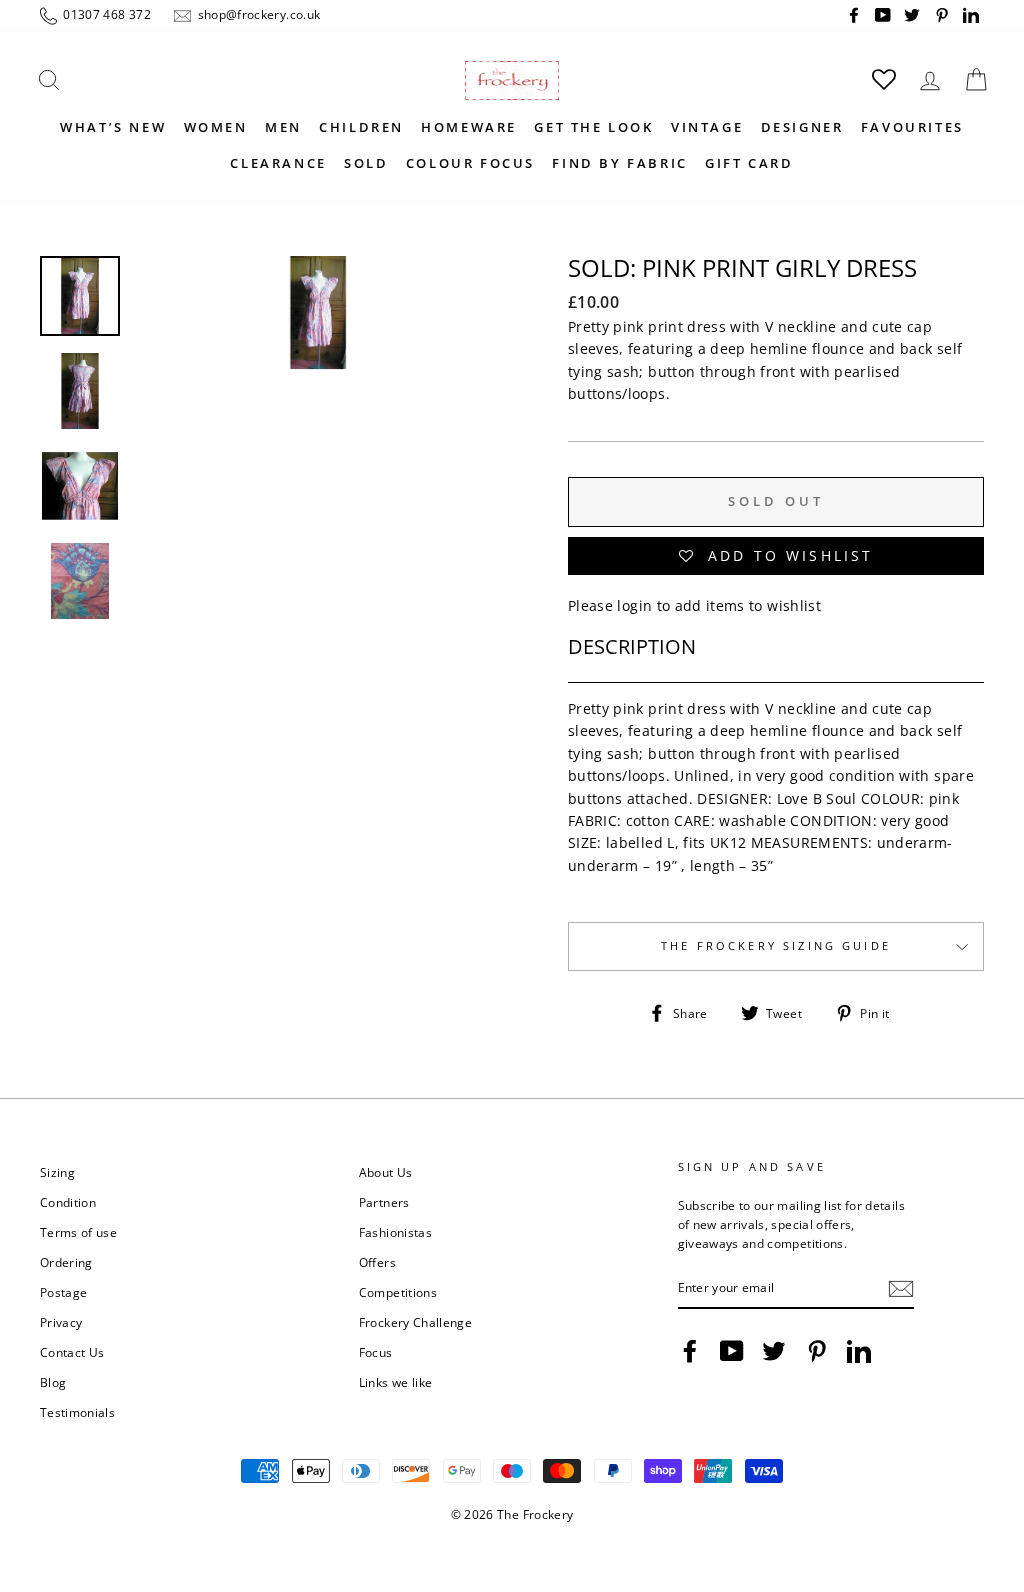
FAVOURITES (912, 127)
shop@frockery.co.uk (257, 14)
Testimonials (77, 1412)
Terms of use (78, 1232)
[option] (318, 404)
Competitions (398, 1292)
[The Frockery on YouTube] (732, 1351)
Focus (376, 1352)
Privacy (61, 1322)
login (634, 605)
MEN (283, 127)
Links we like (396, 1382)
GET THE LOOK (593, 127)
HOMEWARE (469, 127)
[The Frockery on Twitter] (774, 1351)
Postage (63, 1292)
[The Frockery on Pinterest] (817, 1351)
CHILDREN (361, 127)
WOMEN (216, 127)
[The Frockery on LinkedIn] (859, 1351)
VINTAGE (707, 127)
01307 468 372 (105, 14)
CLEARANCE (278, 163)
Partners (384, 1202)
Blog (53, 1382)
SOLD (366, 163)
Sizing (57, 1172)
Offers (377, 1262)
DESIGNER (802, 127)
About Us (386, 1172)
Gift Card (749, 163)
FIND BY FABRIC (619, 163)
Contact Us (72, 1352)
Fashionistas (395, 1232)
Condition (68, 1202)
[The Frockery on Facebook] (690, 1351)
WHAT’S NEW (113, 127)
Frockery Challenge (415, 1322)
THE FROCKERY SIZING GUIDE (776, 946)
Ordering (66, 1262)
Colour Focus (470, 163)
